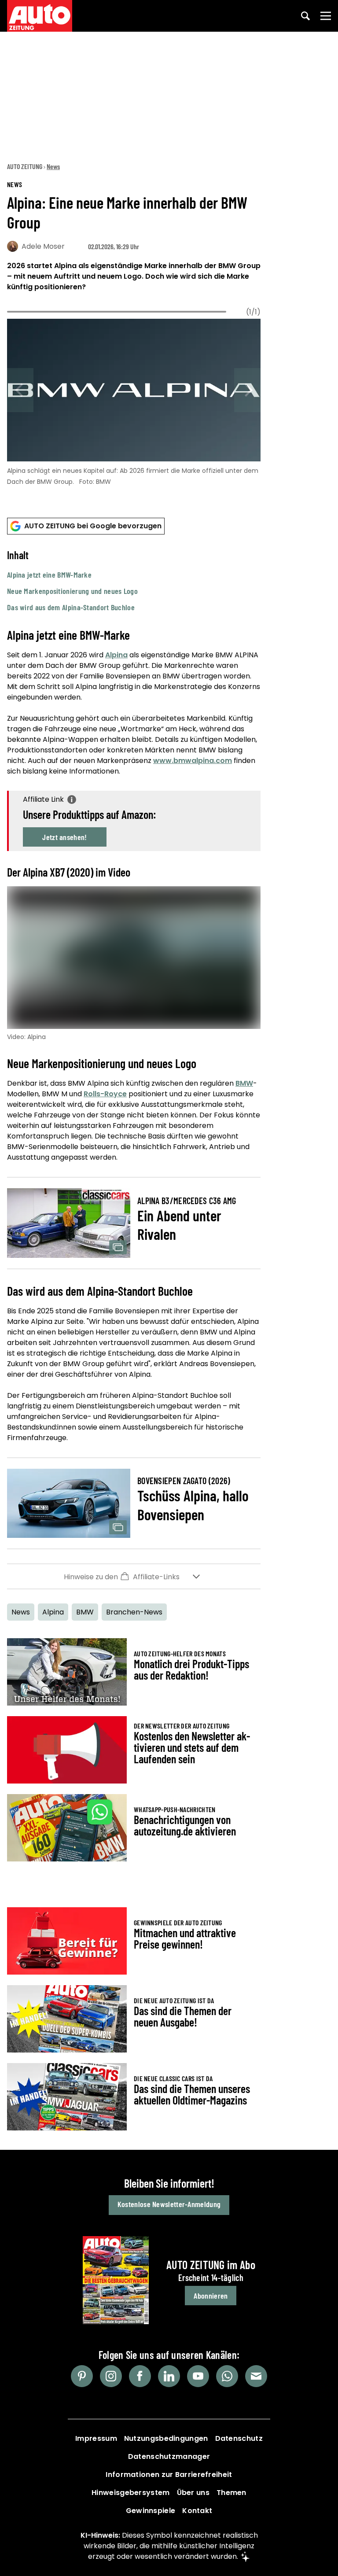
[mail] (256, 2376)
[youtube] (198, 2376)
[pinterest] (82, 2376)
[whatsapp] (227, 2376)
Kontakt (197, 2511)
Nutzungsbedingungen (166, 2438)
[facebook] (140, 2376)
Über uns (193, 2493)
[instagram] (111, 2376)
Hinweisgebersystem (130, 2493)
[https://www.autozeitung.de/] (40, 16)
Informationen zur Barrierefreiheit (169, 2475)
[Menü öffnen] (326, 16)
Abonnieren (211, 2296)
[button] (134, 581)
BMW (244, 1083)
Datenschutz (239, 2438)
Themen (231, 2493)
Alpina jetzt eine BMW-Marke (49, 575)
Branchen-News (134, 1612)
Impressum (96, 2438)
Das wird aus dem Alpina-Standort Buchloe (71, 607)
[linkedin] (169, 2376)
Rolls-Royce (105, 1094)
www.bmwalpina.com (193, 761)
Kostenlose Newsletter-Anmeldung (169, 2204)
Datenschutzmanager (169, 2456)
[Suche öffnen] (305, 16)
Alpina (116, 655)
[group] (134, 400)
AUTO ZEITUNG (25, 166)
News (53, 166)
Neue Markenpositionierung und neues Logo (72, 591)
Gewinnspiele (151, 2511)
